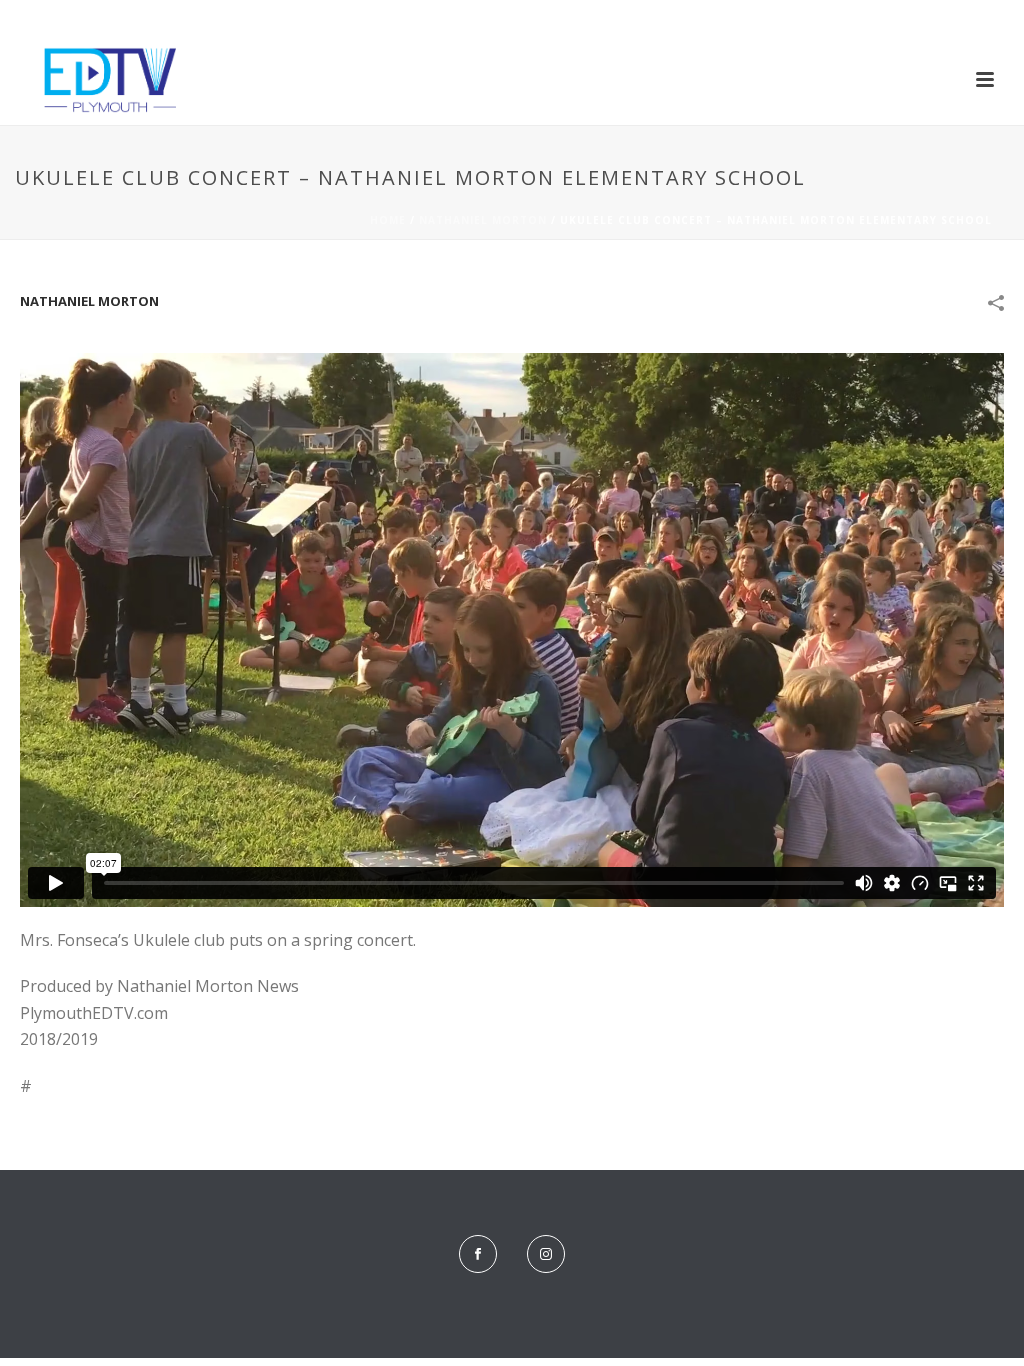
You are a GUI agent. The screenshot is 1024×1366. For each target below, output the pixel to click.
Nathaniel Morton (483, 220)
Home (388, 220)
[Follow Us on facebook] (478, 1254)
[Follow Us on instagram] (546, 1254)
